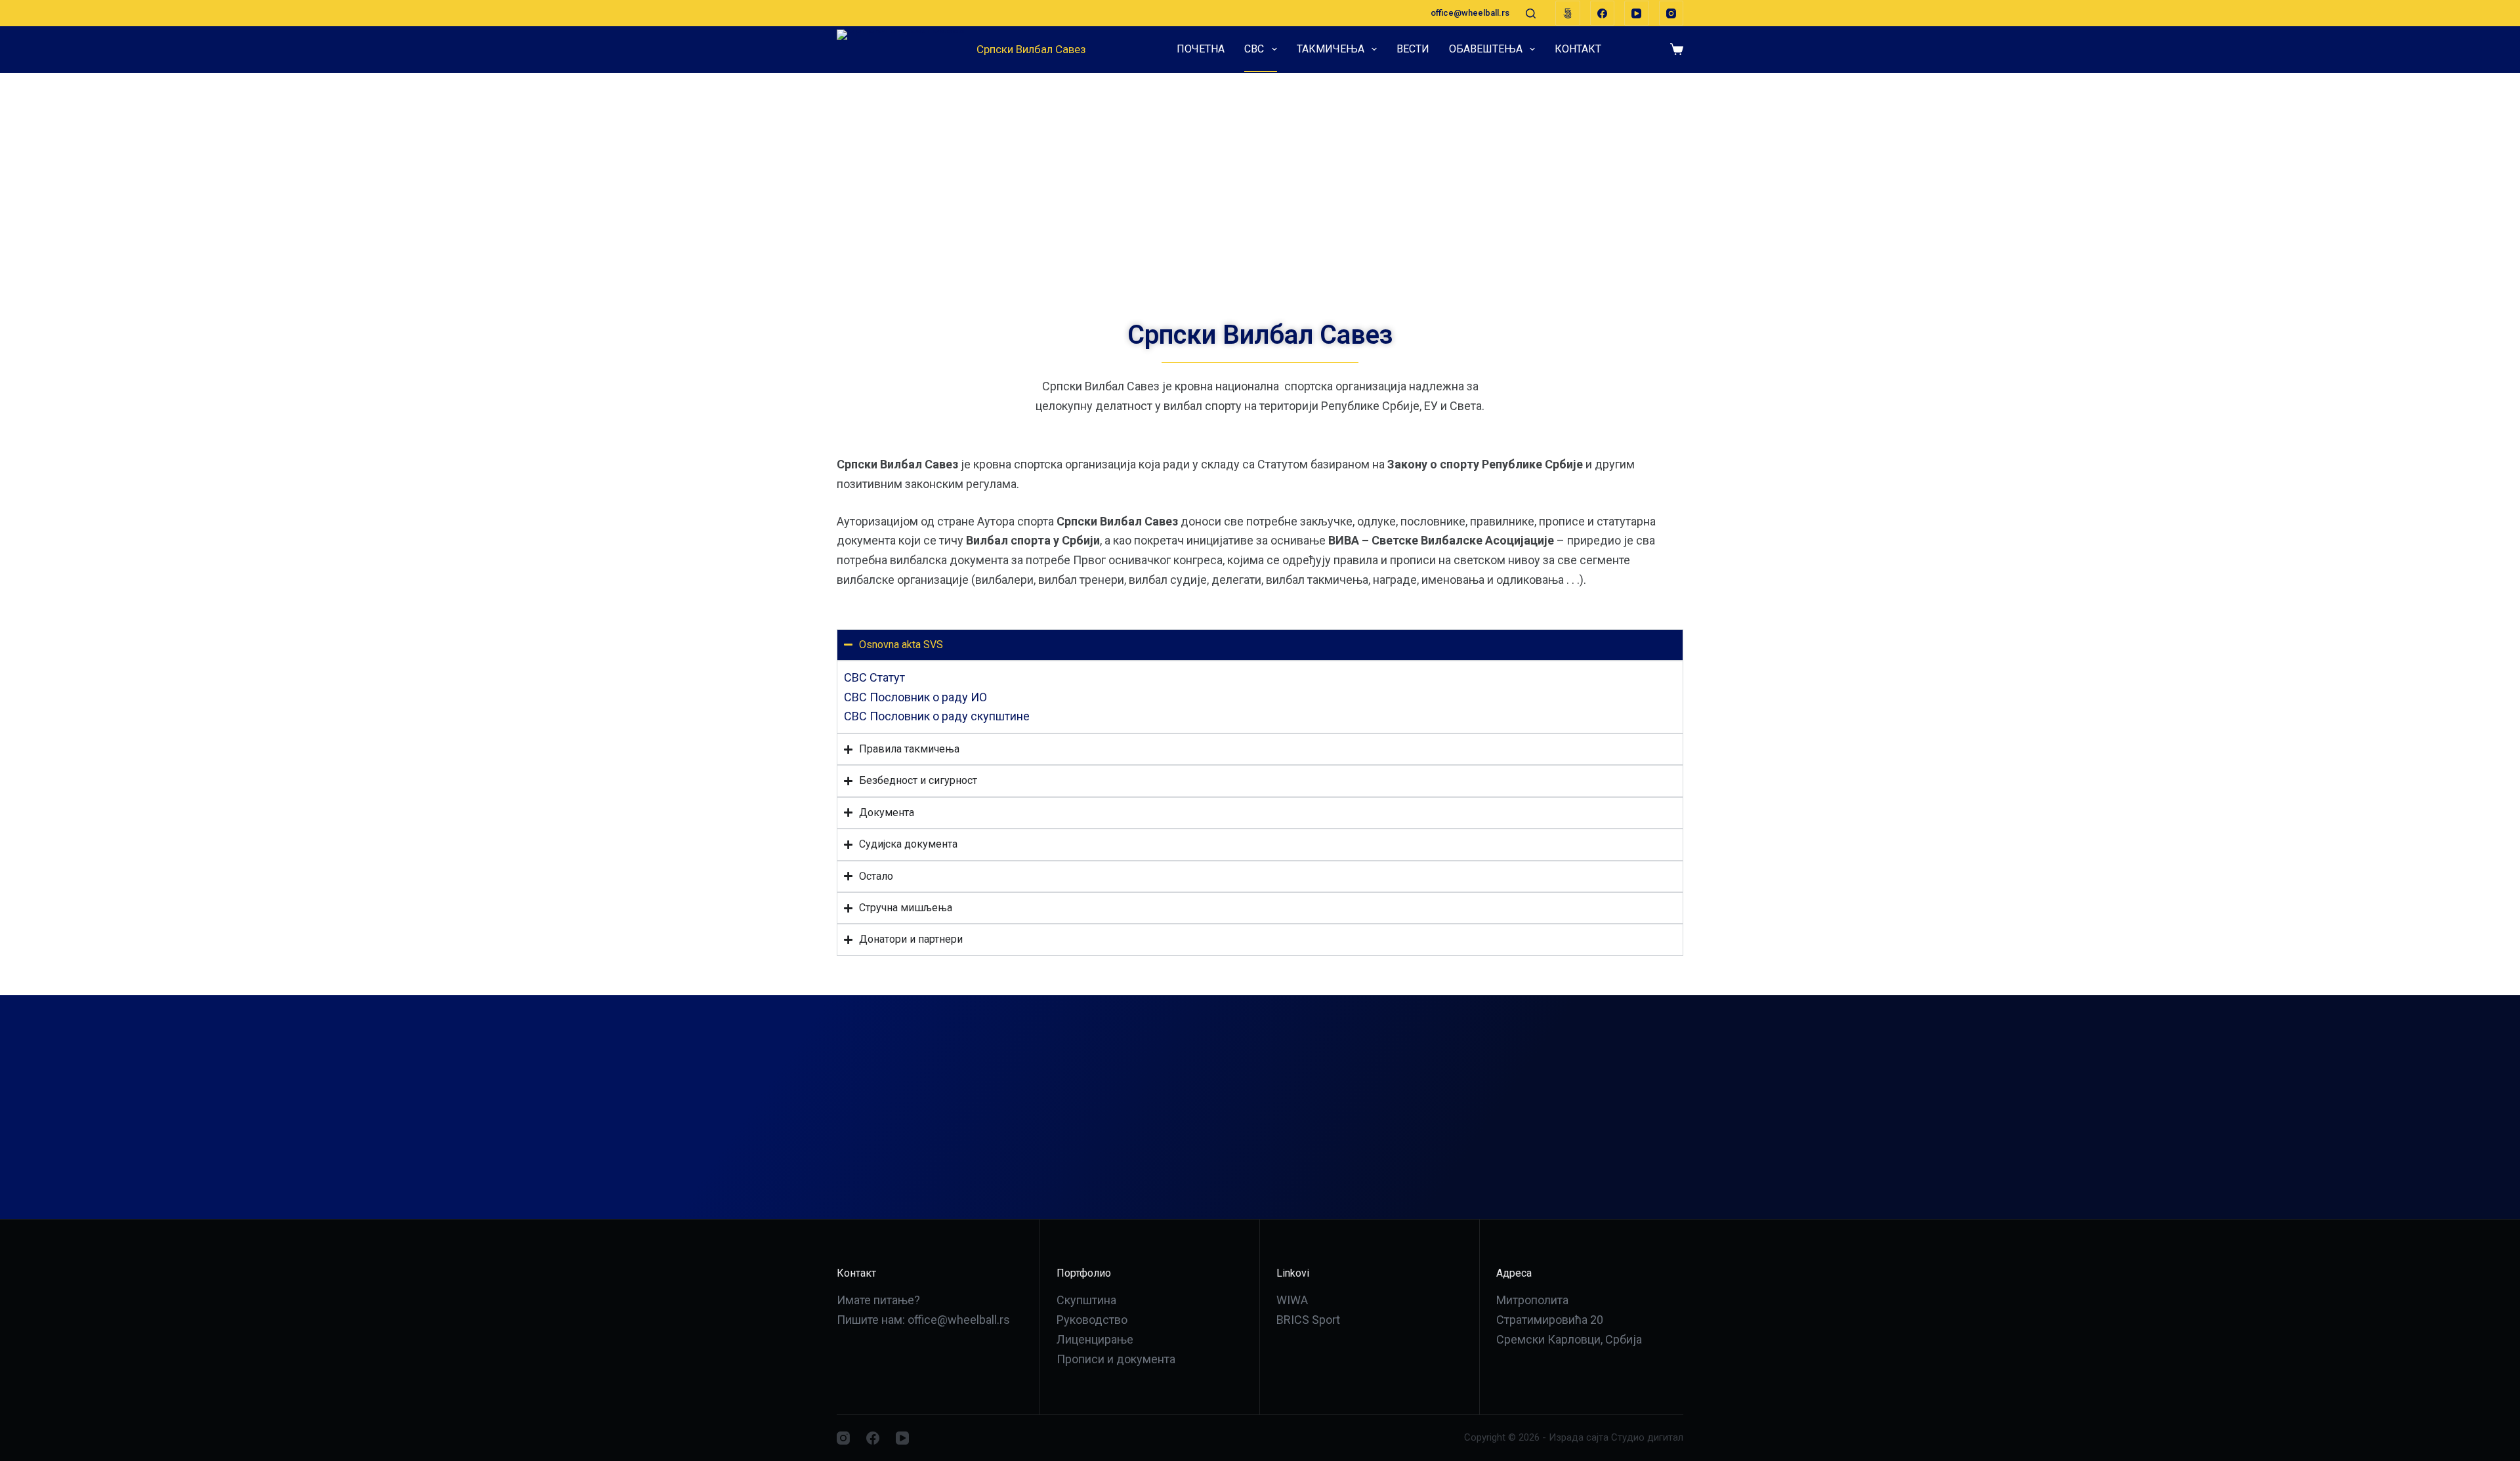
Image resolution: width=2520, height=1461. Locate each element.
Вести (1413, 49)
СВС (1254, 49)
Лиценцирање (1095, 1339)
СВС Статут (874, 677)
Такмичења (1331, 49)
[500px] (1568, 13)
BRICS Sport (1308, 1320)
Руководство (1092, 1320)
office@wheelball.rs (1470, 13)
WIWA (1292, 1300)
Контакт (1578, 49)
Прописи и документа (1116, 1359)
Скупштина (1086, 1300)
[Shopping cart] (1677, 49)
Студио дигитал (1647, 1437)
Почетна (1201, 49)
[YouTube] (1637, 13)
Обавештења (1486, 49)
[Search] (1531, 13)
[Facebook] (1603, 13)
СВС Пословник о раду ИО (915, 697)
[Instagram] (1671, 13)
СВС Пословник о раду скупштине (937, 716)
